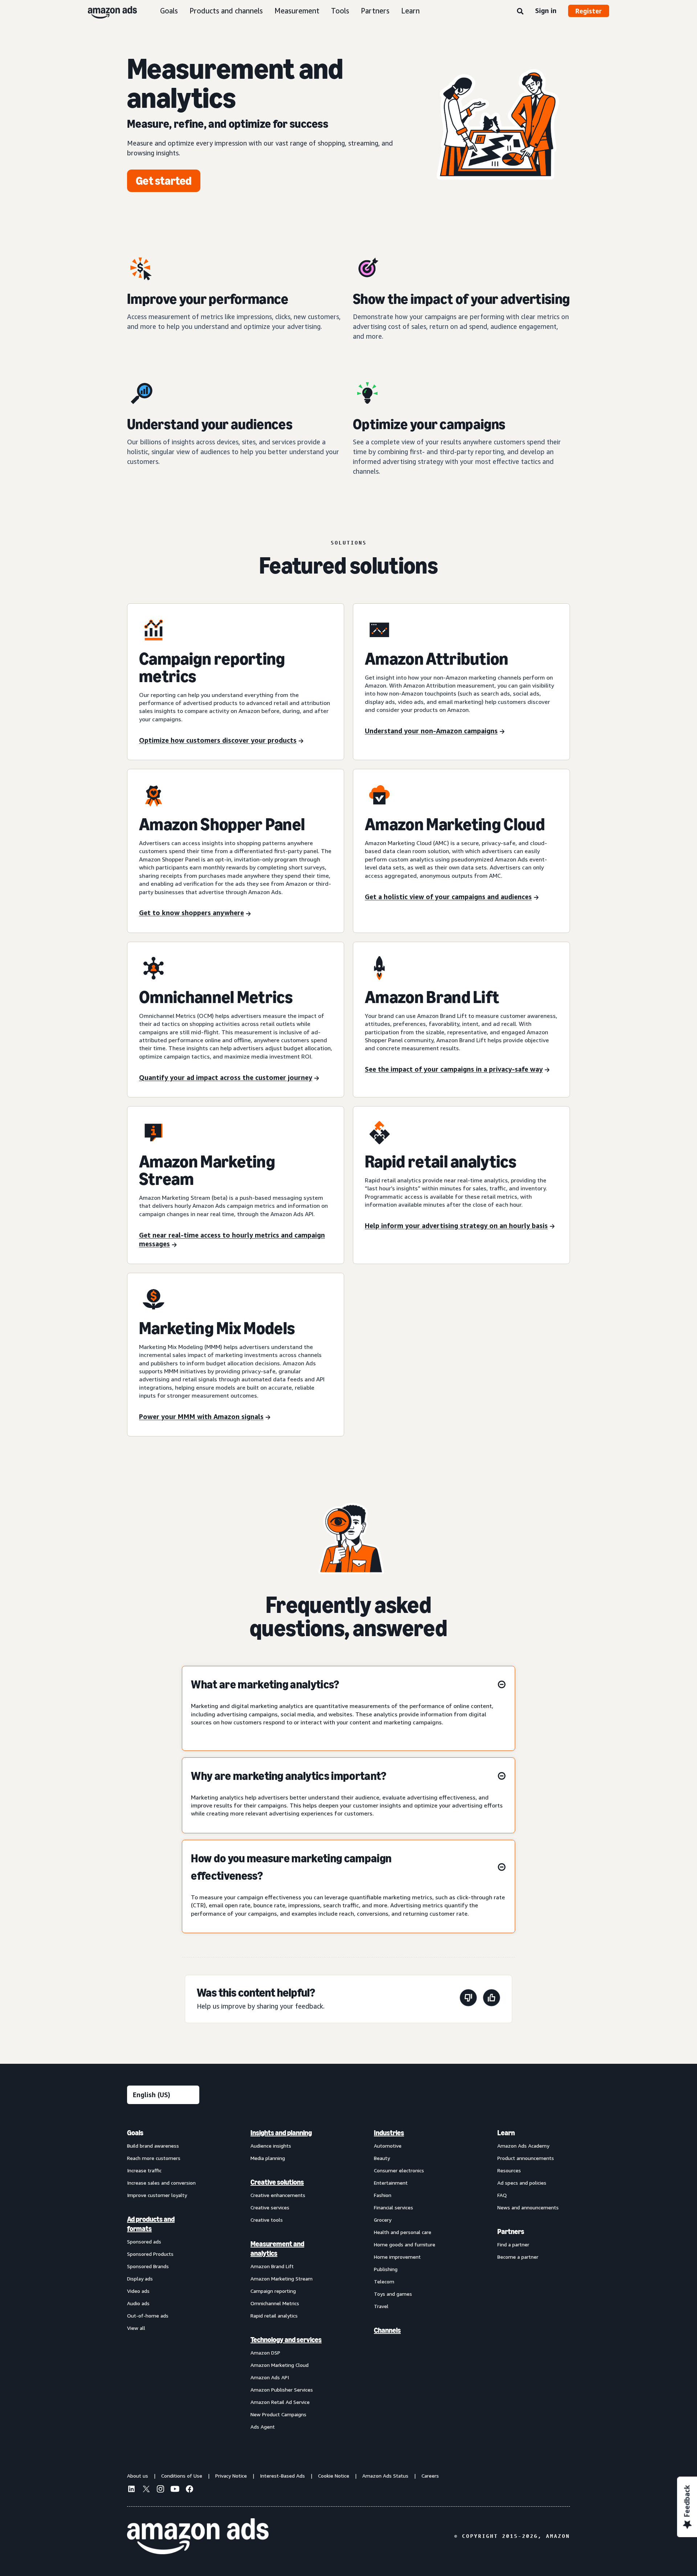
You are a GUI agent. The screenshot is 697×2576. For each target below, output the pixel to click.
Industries (389, 2133)
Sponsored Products (150, 2254)
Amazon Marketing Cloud (280, 2365)
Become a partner (518, 2257)
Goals (169, 11)
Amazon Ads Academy (523, 2146)
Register (589, 11)
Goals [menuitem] (135, 2133)
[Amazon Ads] (107, 11)
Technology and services (286, 2340)
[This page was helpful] (492, 1999)
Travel (381, 2306)
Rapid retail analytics (274, 2316)
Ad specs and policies (522, 2183)
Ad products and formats (151, 2224)
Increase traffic (144, 2170)
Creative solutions (277, 2182)
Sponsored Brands (148, 2266)
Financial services (394, 2207)
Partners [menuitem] (511, 2231)
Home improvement (397, 2257)
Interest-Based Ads (282, 2476)
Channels (387, 2330)
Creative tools (267, 2220)
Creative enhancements (278, 2195)
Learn (410, 11)
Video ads (138, 2291)
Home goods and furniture (405, 2244)
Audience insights (271, 2146)
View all (136, 2328)
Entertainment (391, 2183)
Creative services (270, 2207)
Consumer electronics (399, 2170)
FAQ (502, 2195)
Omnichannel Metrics (275, 2303)
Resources (509, 2170)
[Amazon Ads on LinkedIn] (131, 2490)
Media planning (268, 2158)
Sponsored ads (144, 2241)
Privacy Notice (231, 2476)
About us (138, 2476)
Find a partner (513, 2244)
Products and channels (226, 11)
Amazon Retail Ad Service (280, 2402)
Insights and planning (281, 2133)
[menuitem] (163, 2279)
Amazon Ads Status (385, 2476)
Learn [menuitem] (506, 2133)
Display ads (140, 2279)
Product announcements (526, 2158)
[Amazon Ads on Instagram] (160, 2490)
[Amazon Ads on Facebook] (189, 2490)
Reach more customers (154, 2158)
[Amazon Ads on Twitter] (146, 2490)
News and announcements (528, 2207)
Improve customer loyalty (157, 2195)
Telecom (384, 2281)
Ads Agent (263, 2427)
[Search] (520, 12)
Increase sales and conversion (161, 2183)
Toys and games (393, 2294)
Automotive (388, 2146)
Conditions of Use (182, 2476)
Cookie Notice (334, 2476)
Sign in (546, 11)
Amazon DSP (265, 2353)
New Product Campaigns (278, 2414)
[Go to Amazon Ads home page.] (198, 2536)
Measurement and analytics (277, 2249)
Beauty (382, 2158)
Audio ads (138, 2303)
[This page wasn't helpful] (468, 1999)
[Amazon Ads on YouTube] (175, 2490)
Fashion (383, 2195)
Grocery (383, 2220)
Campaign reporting (273, 2291)
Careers (430, 2476)
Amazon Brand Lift (272, 2266)
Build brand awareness (153, 2146)
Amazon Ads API (270, 2377)
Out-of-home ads (148, 2316)
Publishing (386, 2269)
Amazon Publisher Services (282, 2390)
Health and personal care (403, 2232)
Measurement (297, 11)
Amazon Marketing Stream (282, 2279)
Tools (340, 11)
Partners (375, 11)
